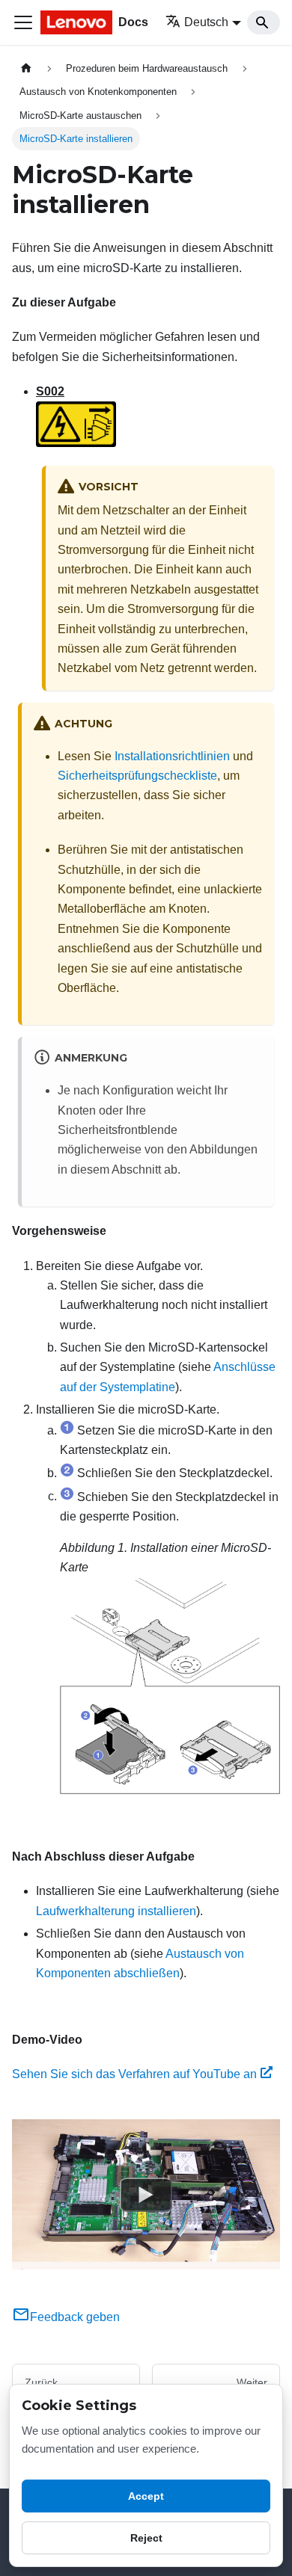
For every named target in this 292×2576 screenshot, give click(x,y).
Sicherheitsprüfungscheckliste (137, 776)
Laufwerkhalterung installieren (116, 1911)
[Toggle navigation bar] (23, 22)
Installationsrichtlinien (172, 756)
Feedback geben (75, 2317)
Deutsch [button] (206, 22)
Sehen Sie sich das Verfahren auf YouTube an (134, 2074)
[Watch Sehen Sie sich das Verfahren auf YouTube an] (146, 2195)
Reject (146, 2538)
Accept (146, 2496)
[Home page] (26, 68)
